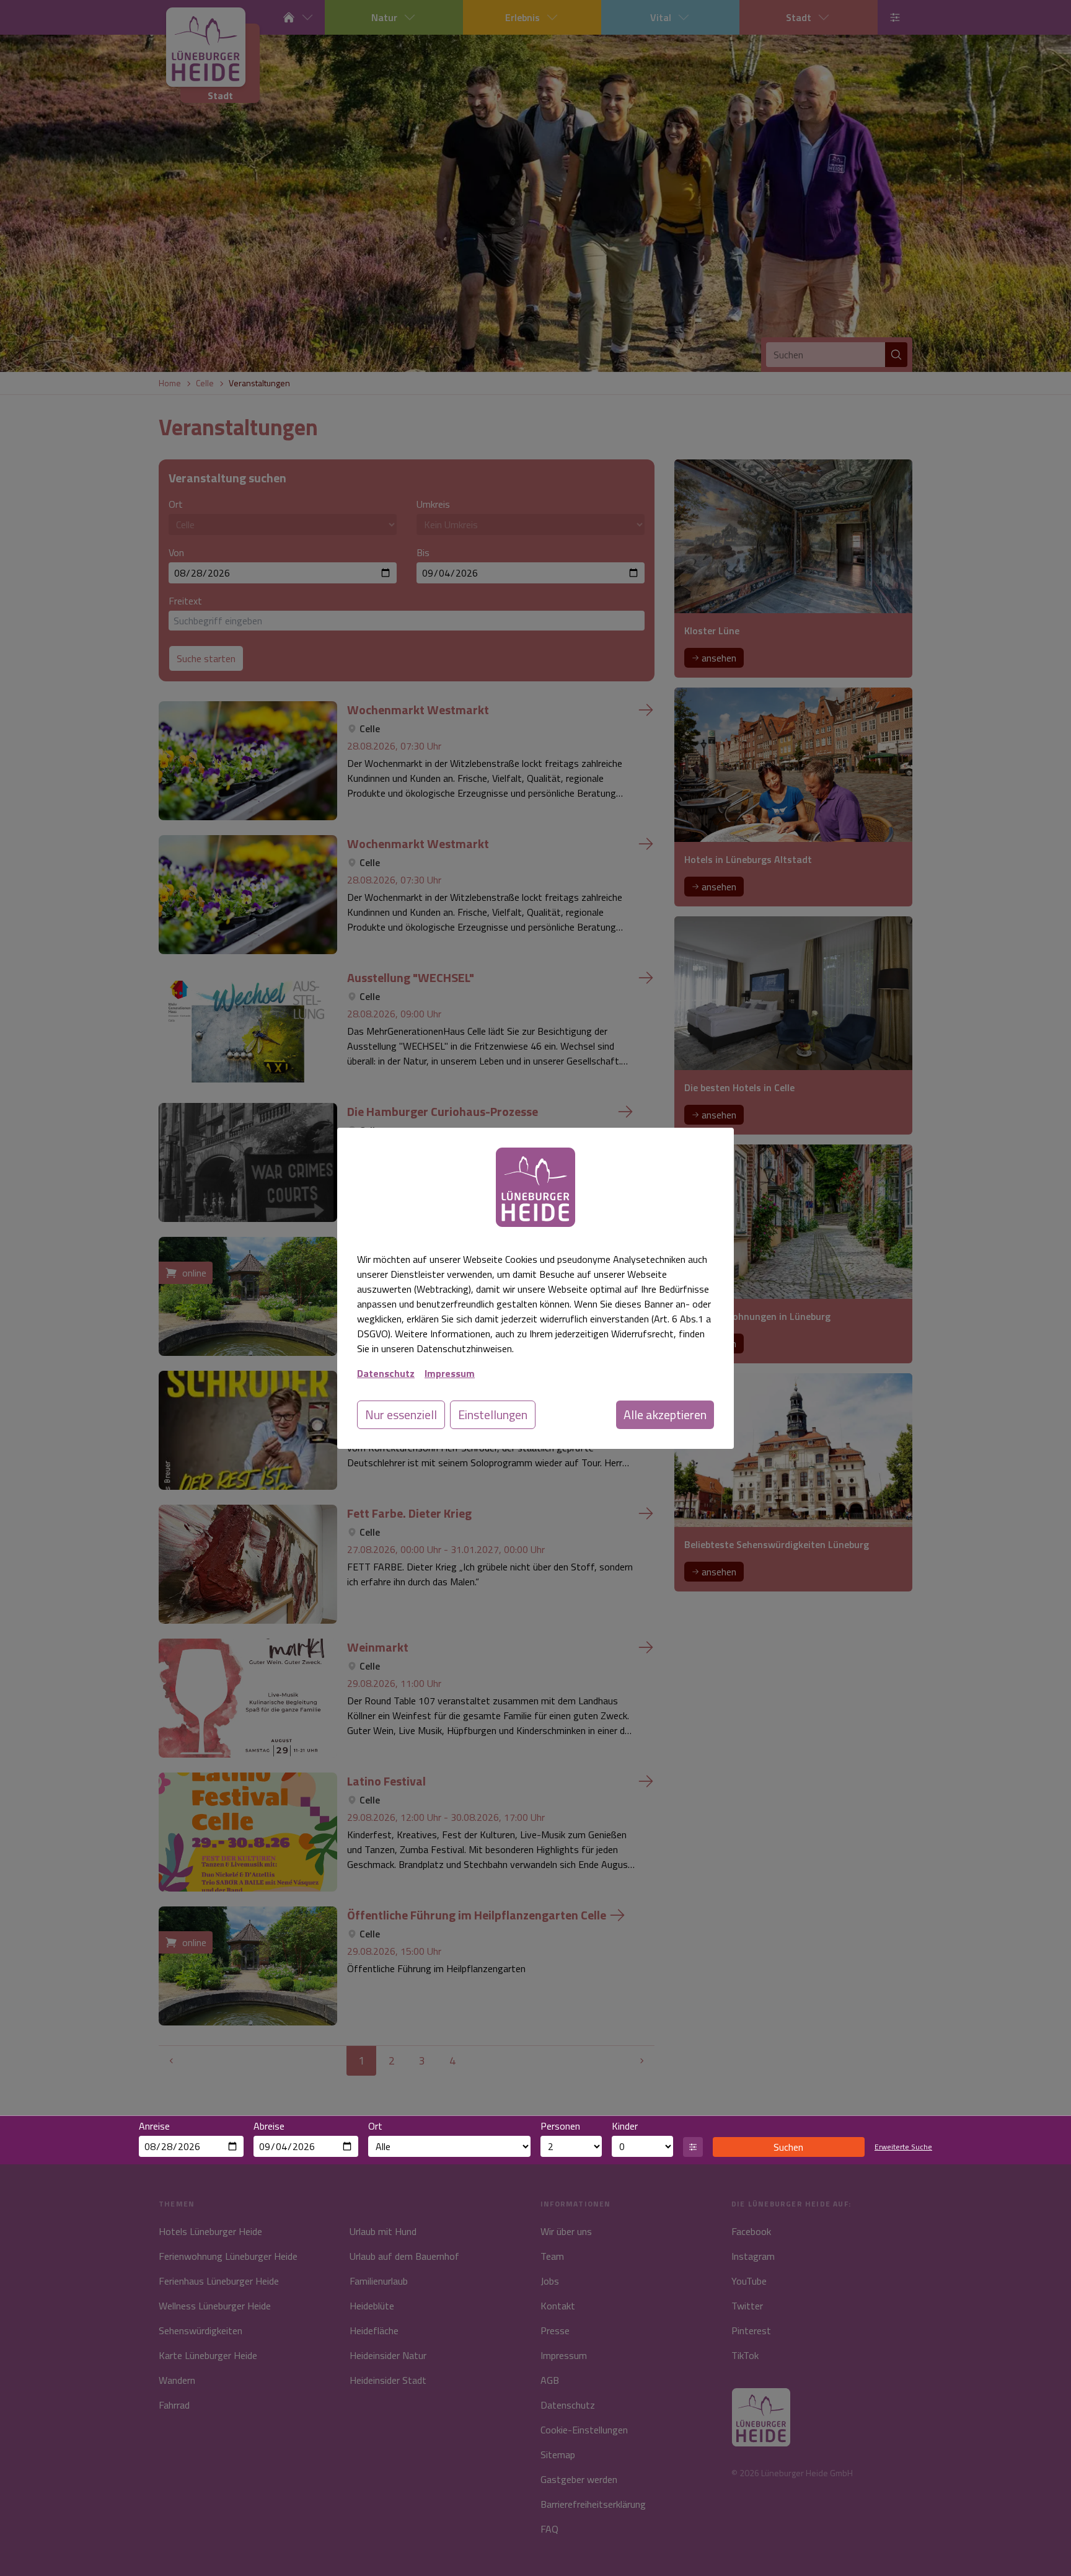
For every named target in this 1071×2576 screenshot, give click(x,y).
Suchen (788, 2147)
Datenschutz (386, 1373)
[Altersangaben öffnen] (693, 2147)
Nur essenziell (401, 1414)
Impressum (450, 1373)
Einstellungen (493, 1414)
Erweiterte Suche (903, 2147)
